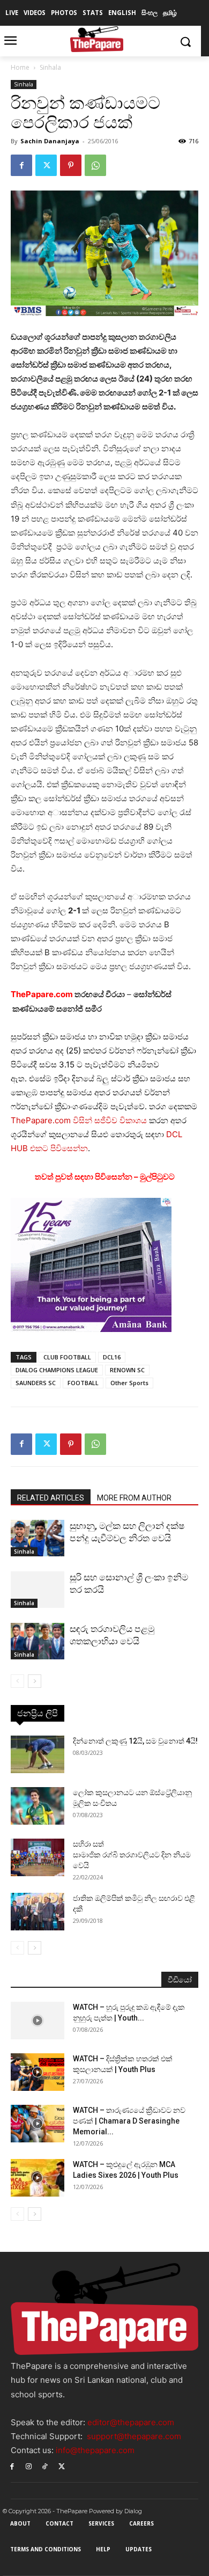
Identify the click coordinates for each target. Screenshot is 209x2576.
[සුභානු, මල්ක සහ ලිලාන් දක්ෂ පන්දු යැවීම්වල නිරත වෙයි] (38, 1538)
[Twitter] (46, 165)
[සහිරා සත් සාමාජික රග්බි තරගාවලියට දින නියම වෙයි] (38, 1857)
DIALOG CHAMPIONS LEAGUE (57, 1370)
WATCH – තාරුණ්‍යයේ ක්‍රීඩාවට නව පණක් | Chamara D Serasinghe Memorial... (129, 2121)
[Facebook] (21, 165)
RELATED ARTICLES (51, 1498)
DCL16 (112, 1357)
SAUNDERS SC (36, 1383)
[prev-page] (17, 1681)
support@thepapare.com (134, 2436)
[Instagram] (29, 2466)
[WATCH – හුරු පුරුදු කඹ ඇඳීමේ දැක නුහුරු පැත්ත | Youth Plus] (38, 2021)
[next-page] (35, 1681)
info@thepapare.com (95, 2450)
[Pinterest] (71, 165)
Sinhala (50, 67)
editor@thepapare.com (131, 2422)
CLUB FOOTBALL (67, 1357)
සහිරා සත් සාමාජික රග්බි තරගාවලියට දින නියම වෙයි (132, 1855)
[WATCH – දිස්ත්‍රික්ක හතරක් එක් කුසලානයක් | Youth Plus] (38, 2072)
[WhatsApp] (95, 165)
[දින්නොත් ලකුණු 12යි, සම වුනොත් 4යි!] (38, 1754)
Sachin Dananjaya (50, 141)
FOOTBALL (83, 1383)
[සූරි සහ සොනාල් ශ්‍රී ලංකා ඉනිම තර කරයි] (38, 1590)
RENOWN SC (127, 1370)
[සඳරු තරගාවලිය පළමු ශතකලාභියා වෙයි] (38, 1641)
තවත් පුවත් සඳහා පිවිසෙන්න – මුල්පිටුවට (105, 1177)
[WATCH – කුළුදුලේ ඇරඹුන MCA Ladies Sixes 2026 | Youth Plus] (38, 2178)
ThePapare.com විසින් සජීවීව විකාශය (79, 1120)
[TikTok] (45, 2466)
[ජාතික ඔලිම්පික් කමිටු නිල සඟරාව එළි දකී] (38, 1912)
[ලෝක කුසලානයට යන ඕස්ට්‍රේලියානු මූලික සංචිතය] (38, 1806)
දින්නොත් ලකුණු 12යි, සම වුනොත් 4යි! (135, 1741)
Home (20, 67)
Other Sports (129, 1383)
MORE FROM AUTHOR (134, 1498)
